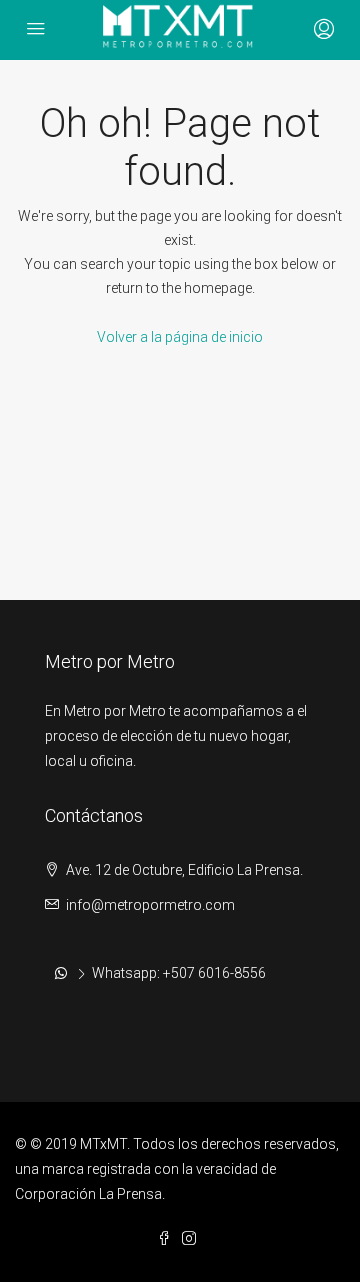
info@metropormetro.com (150, 905)
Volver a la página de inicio (180, 337)
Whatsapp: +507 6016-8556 (179, 973)
